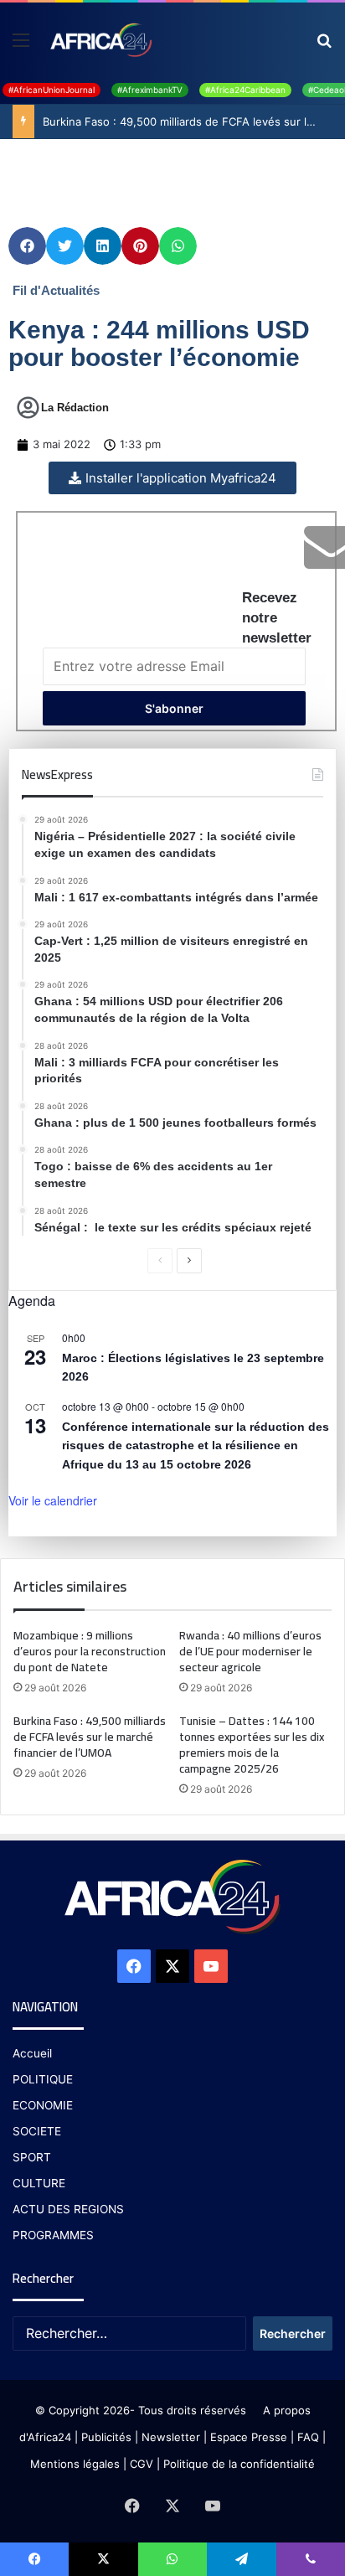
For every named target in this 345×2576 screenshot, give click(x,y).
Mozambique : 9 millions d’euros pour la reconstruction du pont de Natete (90, 1651)
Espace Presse (247, 2437)
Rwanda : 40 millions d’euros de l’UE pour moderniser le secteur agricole (250, 1651)
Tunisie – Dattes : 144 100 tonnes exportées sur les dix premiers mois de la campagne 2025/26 (252, 1745)
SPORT (32, 2157)
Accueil (32, 2053)
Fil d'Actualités (56, 290)
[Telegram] (241, 2559)
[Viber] (311, 2559)
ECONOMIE (43, 2105)
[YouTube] (211, 1966)
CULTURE (39, 2183)
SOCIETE (37, 2131)
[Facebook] (134, 1966)
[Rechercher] (324, 46)
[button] (27, 246)
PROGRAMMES (53, 2235)
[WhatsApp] (172, 2559)
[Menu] (21, 46)
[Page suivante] (189, 1261)
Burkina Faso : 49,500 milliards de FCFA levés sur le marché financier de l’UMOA (90, 1737)
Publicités (106, 2437)
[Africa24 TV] (100, 39)
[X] (172, 1966)
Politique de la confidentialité (239, 2464)
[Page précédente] (160, 1261)
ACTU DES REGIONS (68, 2209)
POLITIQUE (43, 2079)
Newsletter (171, 2437)
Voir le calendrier (53, 1500)
